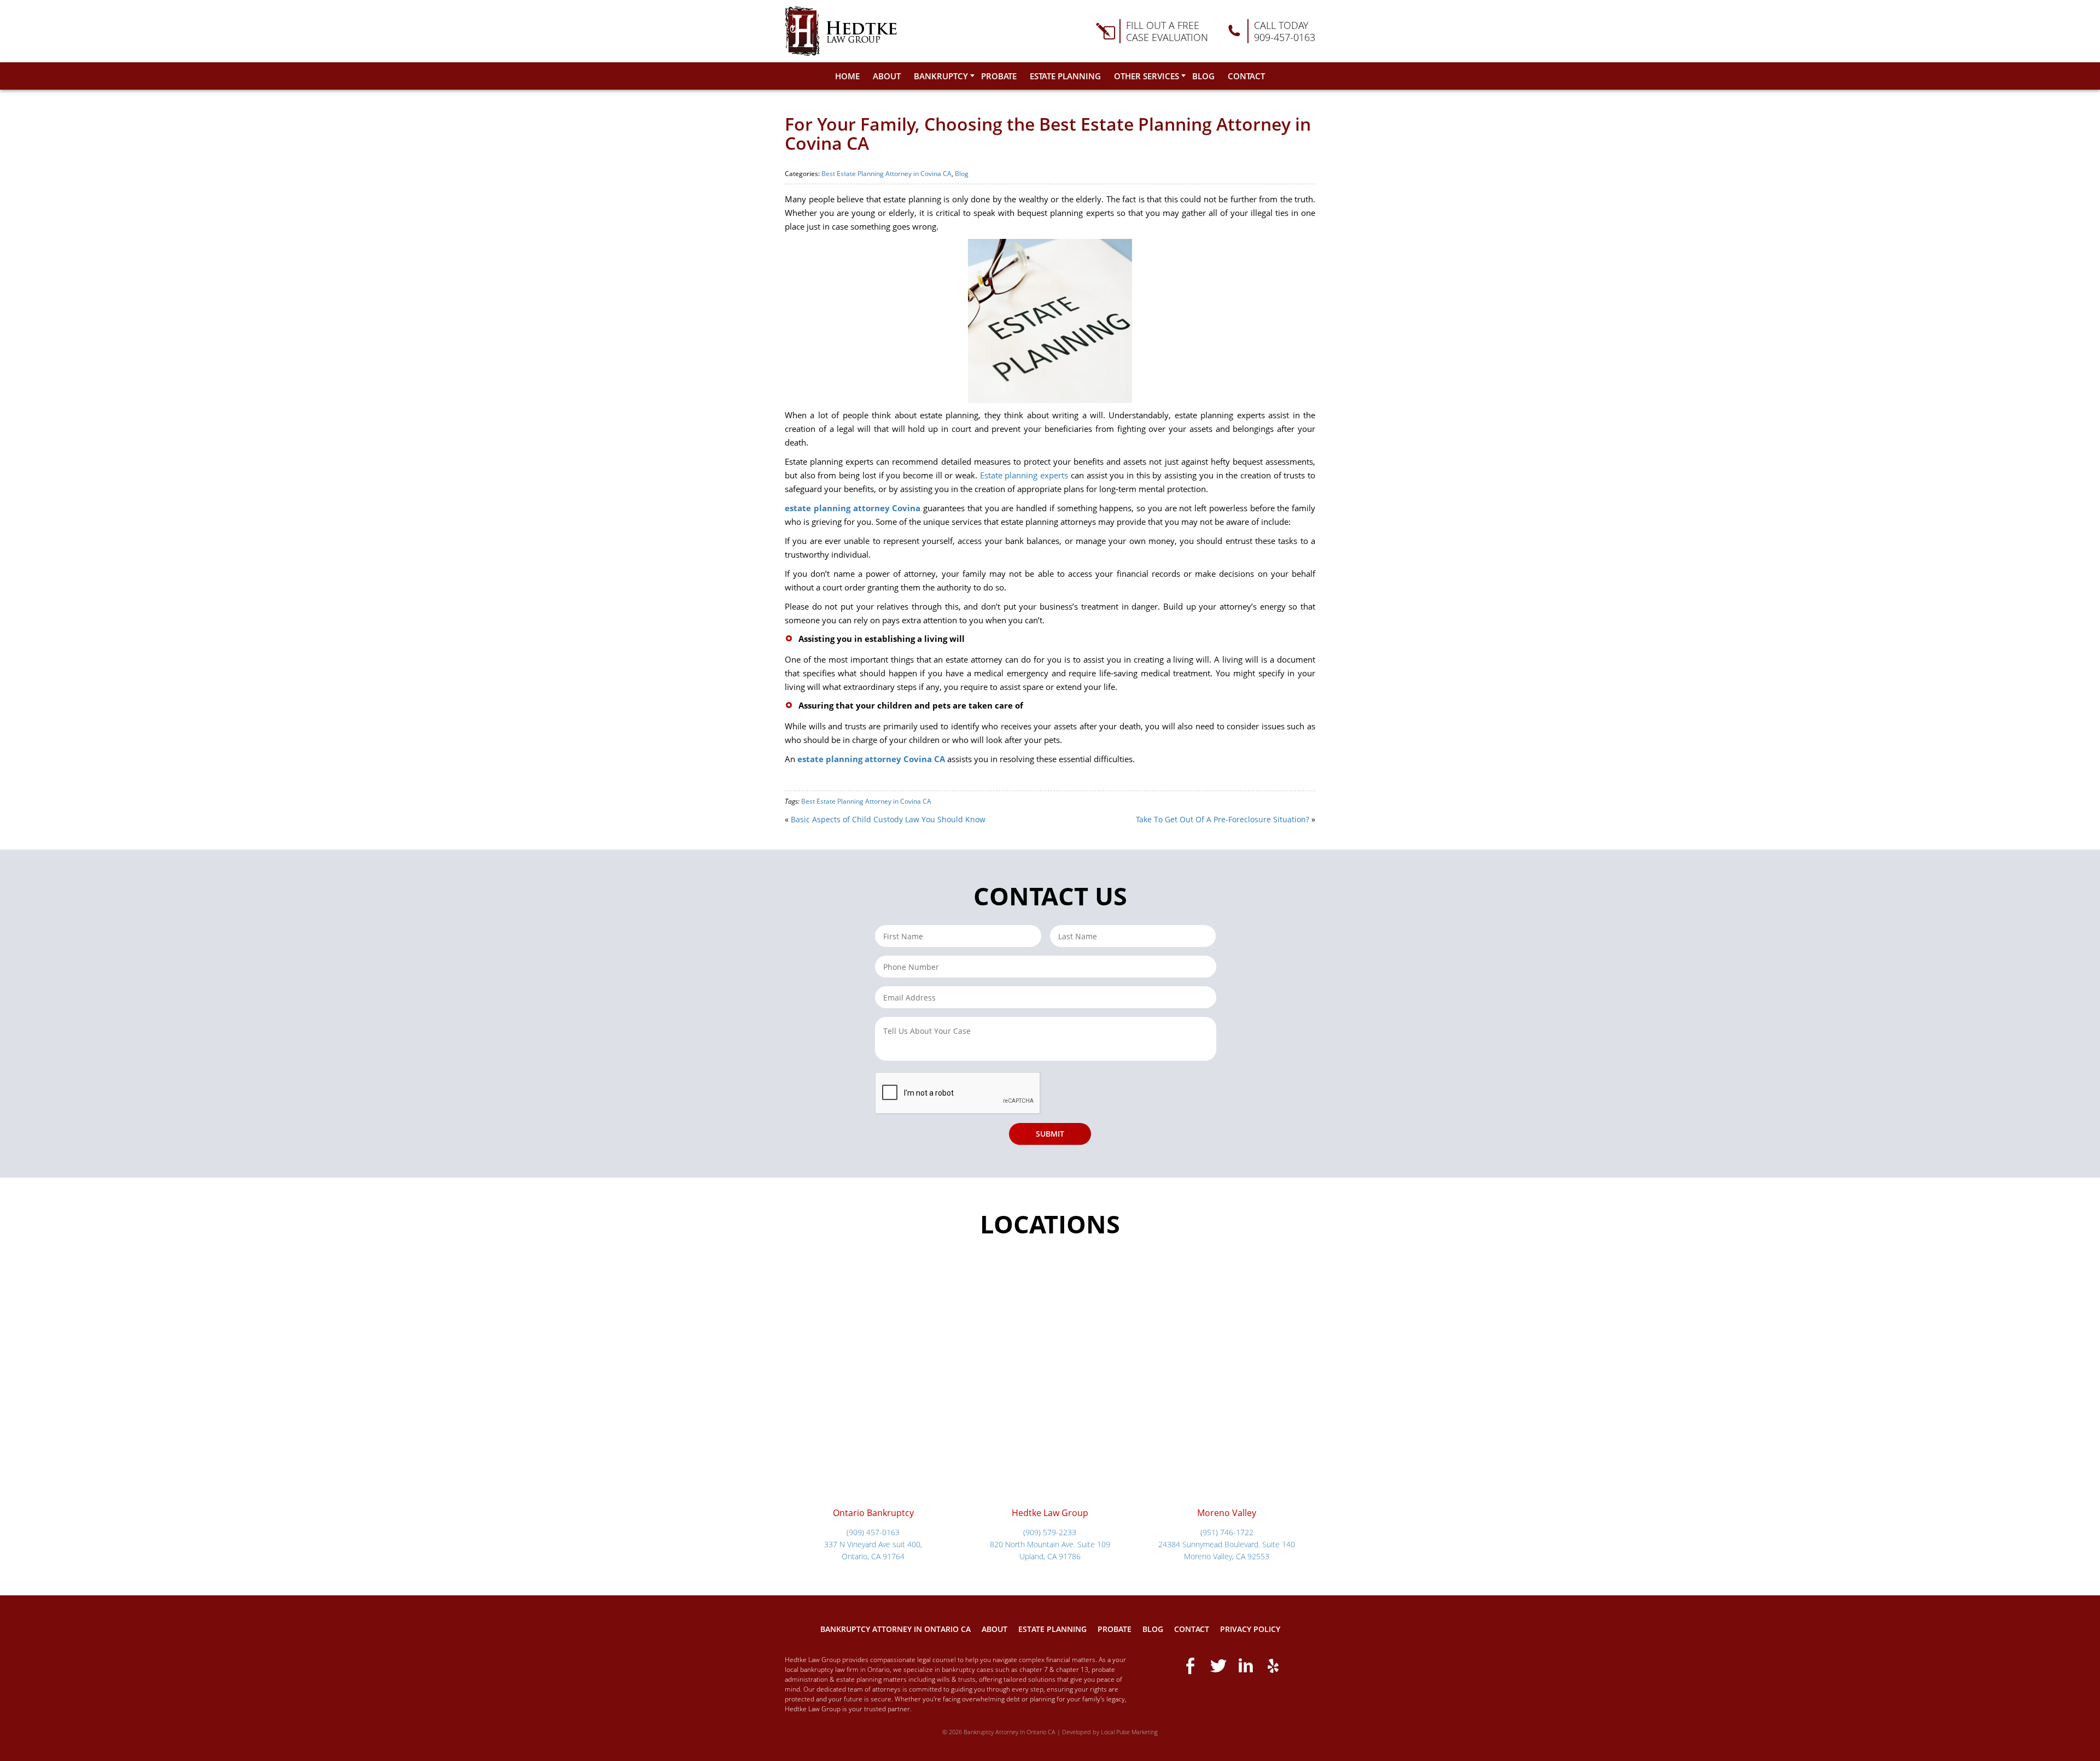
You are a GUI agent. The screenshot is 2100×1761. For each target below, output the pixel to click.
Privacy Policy (1250, 1629)
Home (847, 76)
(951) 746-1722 (1227, 1532)
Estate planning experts (1024, 475)
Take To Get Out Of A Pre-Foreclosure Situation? (1223, 819)
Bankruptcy (941, 76)
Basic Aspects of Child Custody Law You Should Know (888, 819)
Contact (1246, 76)
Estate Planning (1065, 76)
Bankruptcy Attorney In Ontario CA (896, 1629)
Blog (1203, 76)
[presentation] (958, 1093)
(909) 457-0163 (873, 1532)
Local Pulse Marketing (1129, 1732)
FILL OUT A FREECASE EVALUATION (1167, 31)
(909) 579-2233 (1050, 1532)
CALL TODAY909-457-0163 (1285, 31)
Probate (999, 76)
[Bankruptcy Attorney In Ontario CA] (841, 31)
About (887, 76)
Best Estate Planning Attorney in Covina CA (886, 174)
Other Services (1147, 76)
